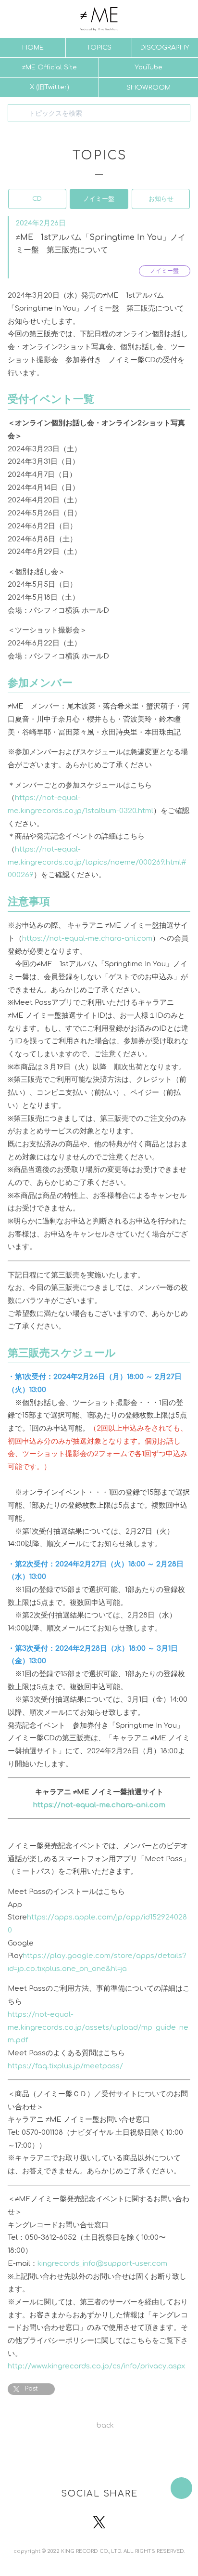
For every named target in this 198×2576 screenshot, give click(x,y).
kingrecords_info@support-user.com (102, 2263)
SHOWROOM (148, 87)
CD (37, 199)
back (105, 2425)
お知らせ (161, 199)
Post (31, 2389)
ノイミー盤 (99, 199)
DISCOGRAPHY (165, 47)
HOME (33, 47)
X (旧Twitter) (49, 87)
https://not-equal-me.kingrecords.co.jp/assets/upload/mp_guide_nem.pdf (98, 2027)
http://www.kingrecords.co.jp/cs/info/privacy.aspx (96, 2366)
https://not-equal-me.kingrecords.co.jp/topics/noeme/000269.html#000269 (97, 862)
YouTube (148, 67)
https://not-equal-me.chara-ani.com (87, 938)
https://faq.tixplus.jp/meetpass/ (65, 2066)
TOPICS (99, 47)
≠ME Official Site (49, 67)
